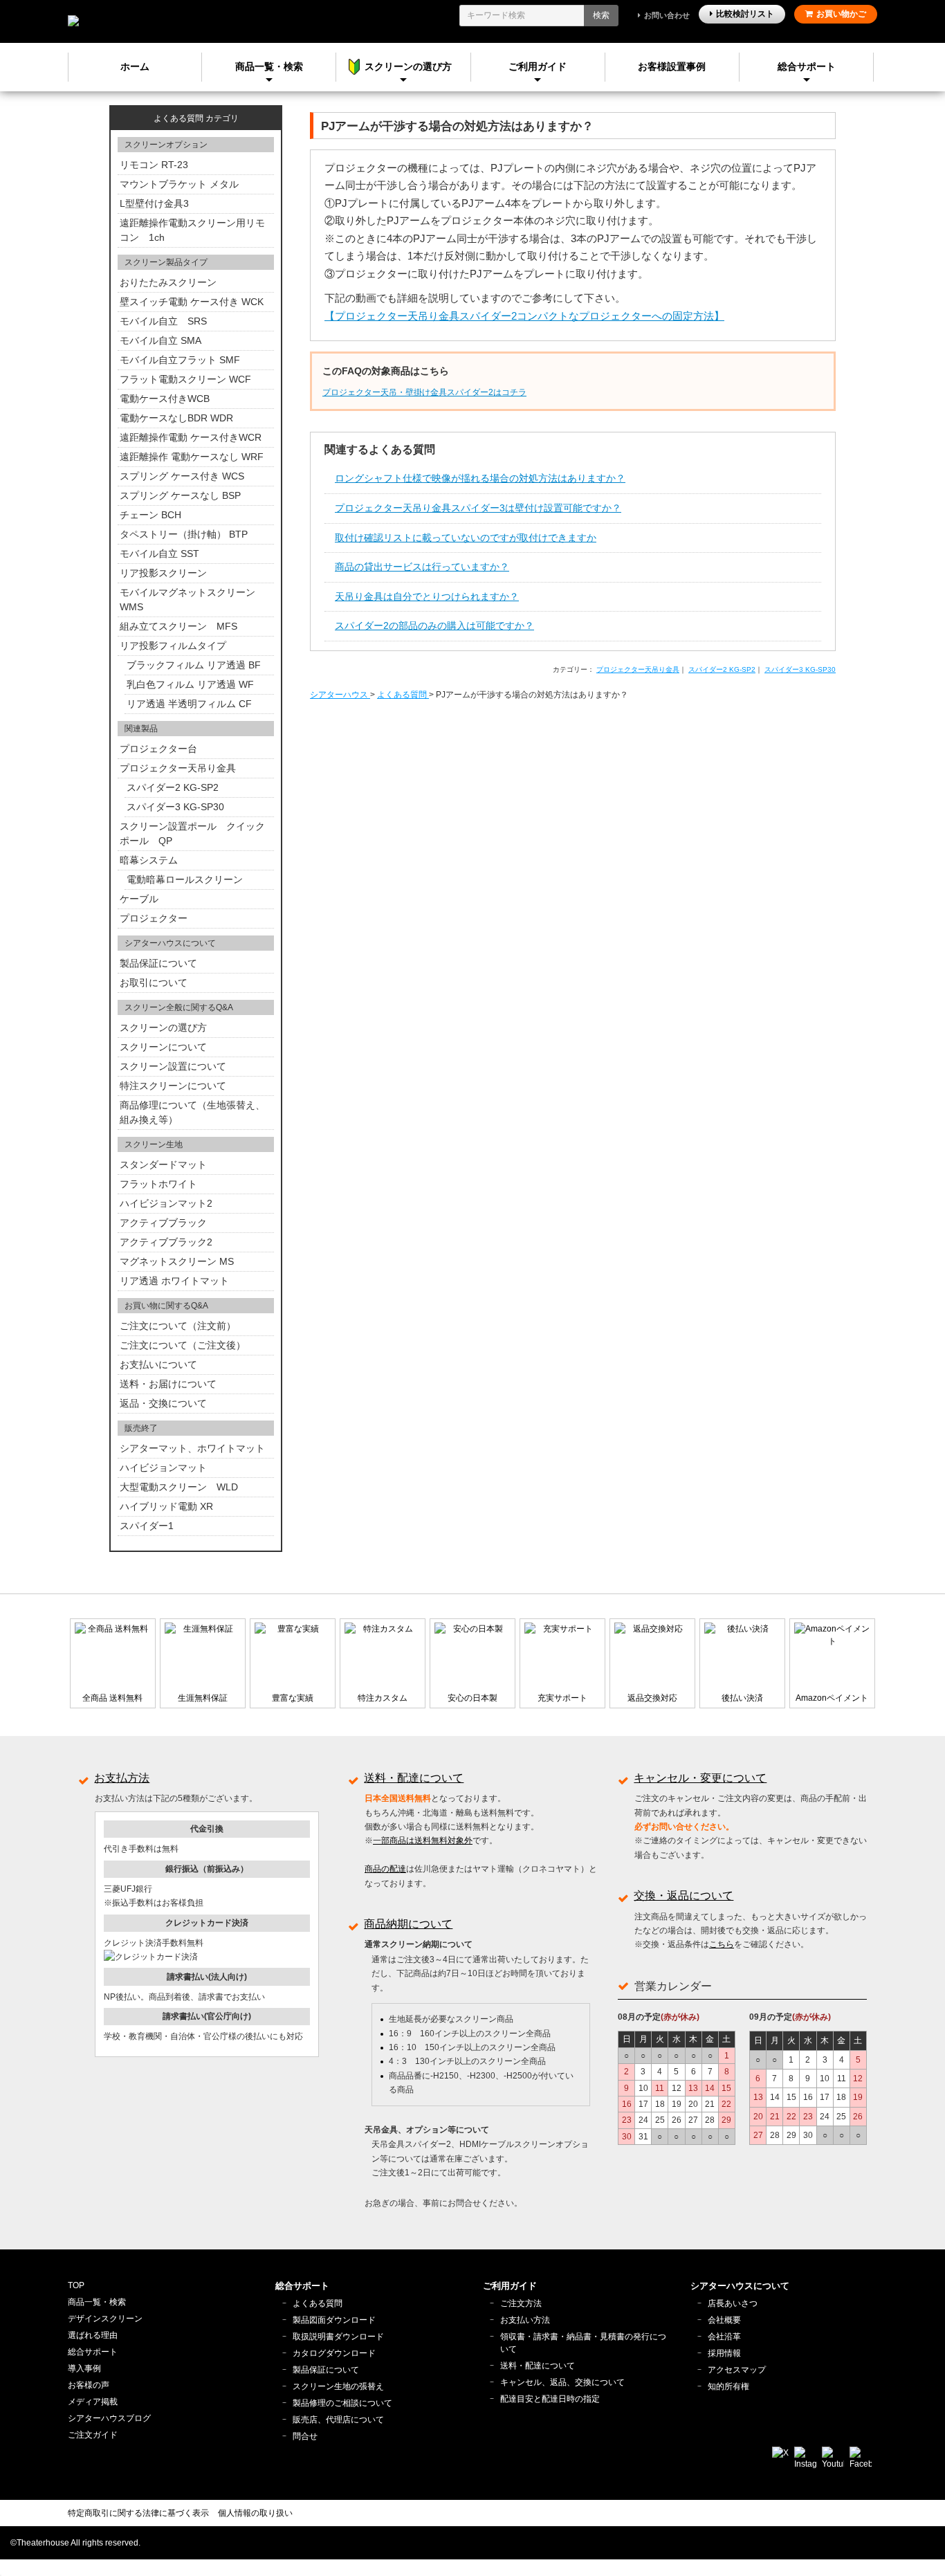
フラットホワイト (158, 1184)
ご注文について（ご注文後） (183, 1345)
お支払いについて (158, 1364)
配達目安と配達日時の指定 (550, 2399)
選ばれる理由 (93, 2335)
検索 (601, 15)
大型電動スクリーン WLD (179, 1487)
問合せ (305, 2436)
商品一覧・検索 (97, 2302)
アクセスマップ (737, 2370)
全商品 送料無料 (112, 1698)
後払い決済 (742, 1698)
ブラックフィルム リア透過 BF (194, 665)
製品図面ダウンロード (334, 2320)
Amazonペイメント (832, 1698)
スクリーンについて (163, 1047)
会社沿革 (724, 2337)
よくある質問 (318, 2303)
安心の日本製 (472, 1698)
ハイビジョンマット (163, 1468)
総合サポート (807, 66)
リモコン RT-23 (154, 165)
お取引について (154, 983)
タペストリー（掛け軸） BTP (184, 534)
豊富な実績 (293, 1698)
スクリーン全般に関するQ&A (179, 1007)
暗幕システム (149, 860)
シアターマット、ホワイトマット (192, 1448)
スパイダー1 (147, 1526)
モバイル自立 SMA (160, 340)
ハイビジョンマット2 (166, 1203)
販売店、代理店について (338, 2420)
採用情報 (724, 2353)
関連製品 (141, 729)
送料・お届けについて (168, 1384)
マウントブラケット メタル (179, 184)
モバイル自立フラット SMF (180, 360)
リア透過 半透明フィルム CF (189, 704)
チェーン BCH (150, 515)
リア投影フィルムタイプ (173, 646)
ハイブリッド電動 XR (166, 1506)
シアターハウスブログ (109, 2418)
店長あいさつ (733, 2303)
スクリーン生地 (154, 1144)
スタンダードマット (163, 1164)
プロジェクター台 (158, 749)
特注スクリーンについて (173, 1086)
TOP (76, 2285)
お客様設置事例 (672, 66)
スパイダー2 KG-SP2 (722, 669)
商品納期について (408, 1924)
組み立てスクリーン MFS (178, 626)
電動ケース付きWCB (165, 399)
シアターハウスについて (170, 943)
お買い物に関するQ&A (166, 1306)
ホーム (135, 66)
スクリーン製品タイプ (166, 262)
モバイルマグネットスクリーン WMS (187, 600)
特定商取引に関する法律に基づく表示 (138, 2513)
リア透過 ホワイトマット (174, 1281)
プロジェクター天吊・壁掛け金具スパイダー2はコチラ (424, 392)
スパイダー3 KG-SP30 (800, 669)
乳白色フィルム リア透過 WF (190, 684)
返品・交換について (163, 1403)
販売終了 (141, 1428)
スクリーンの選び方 (163, 1027)
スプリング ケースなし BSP (180, 495)
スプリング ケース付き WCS (182, 476)
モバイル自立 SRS (163, 321)
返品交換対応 (652, 1698)
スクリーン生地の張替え (338, 2386)
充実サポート (562, 1698)
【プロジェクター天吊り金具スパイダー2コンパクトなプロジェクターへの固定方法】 (524, 316)
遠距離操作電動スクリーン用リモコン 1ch (192, 230)
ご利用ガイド (538, 66)
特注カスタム (383, 1698)
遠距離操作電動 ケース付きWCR (191, 437)
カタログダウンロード (334, 2353)
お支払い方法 (525, 2320)
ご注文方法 (521, 2303)
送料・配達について (414, 1778)
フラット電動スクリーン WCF (185, 379)
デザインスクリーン (105, 2319)
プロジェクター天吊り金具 (638, 669)
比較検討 (745, 14)
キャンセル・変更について (700, 1778)
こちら (722, 1944)
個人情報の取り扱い (255, 2513)
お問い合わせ (667, 15)
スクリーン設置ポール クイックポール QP (192, 833)
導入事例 (84, 2368)
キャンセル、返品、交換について (562, 2382)
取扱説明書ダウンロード (338, 2337)
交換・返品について (683, 1896)
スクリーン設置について (173, 1066)
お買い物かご (841, 14)
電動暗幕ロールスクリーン (185, 879)
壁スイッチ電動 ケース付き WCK (192, 302)
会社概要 (724, 2320)
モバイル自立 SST (159, 554)
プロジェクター (154, 918)
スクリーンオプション (166, 145)
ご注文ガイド (93, 2435)
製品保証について (158, 963)
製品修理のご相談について (342, 2403)
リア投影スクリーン (163, 573)
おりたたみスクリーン (168, 282)
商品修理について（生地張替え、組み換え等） (192, 1112)
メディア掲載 (93, 2402)
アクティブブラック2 (166, 1242)
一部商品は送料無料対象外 (423, 1840)
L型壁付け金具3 (154, 203)
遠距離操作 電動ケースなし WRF (192, 457)
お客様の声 (89, 2385)
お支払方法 (122, 1778)
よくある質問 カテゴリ (196, 118)
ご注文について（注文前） (178, 1326)
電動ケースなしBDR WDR (176, 418)
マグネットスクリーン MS (177, 1261)
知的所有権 (728, 2386)
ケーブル (139, 899)
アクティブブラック (163, 1223)
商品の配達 (385, 1869)
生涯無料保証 (203, 1698)
